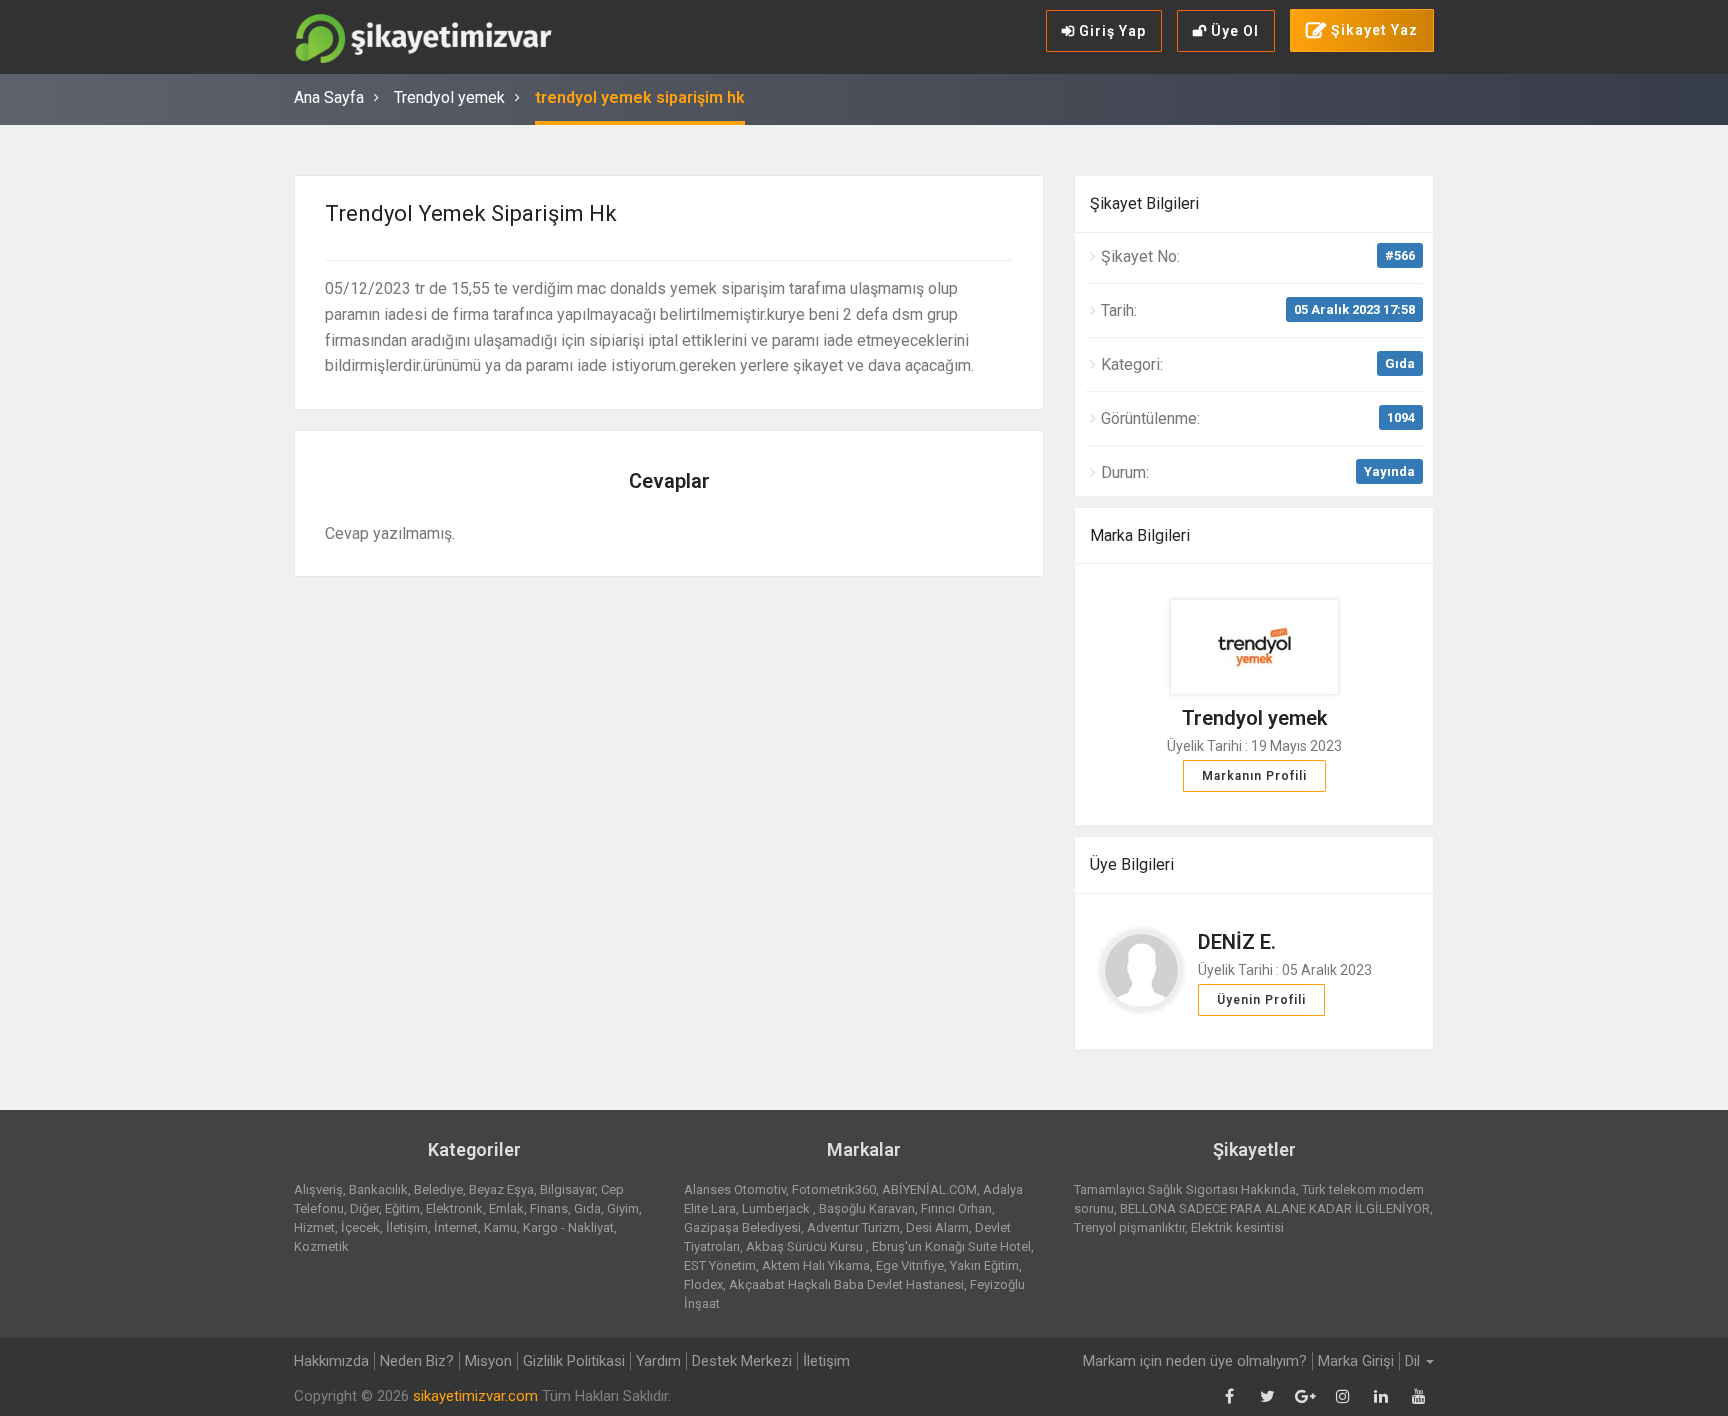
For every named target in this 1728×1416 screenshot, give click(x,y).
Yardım (658, 1361)
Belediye (438, 1189)
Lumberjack (777, 1208)
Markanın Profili (1254, 776)
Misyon (488, 1361)
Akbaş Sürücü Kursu (806, 1246)
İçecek (360, 1227)
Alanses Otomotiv (735, 1189)
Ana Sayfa (329, 97)
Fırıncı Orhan (956, 1208)
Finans (549, 1208)
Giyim (623, 1208)
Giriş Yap (1110, 31)
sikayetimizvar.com (475, 1396)
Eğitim (402, 1208)
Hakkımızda (331, 1361)
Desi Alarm (937, 1227)
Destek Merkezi (742, 1361)
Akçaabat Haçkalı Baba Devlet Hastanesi (846, 1284)
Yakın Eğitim (984, 1265)
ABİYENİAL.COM (929, 1189)
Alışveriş (318, 1189)
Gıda (1400, 363)
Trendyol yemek (449, 97)
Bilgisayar (567, 1189)
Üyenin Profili (1261, 1000)
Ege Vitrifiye (910, 1265)
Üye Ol (1233, 31)
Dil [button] (1414, 1361)
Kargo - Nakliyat (568, 1227)
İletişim (407, 1227)
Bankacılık (378, 1189)
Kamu (500, 1227)
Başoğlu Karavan (867, 1208)
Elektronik (454, 1208)
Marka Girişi (1356, 1361)
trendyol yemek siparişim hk (640, 97)
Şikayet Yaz (1372, 30)
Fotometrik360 (834, 1189)
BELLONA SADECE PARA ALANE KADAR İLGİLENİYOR (1275, 1208)
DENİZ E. (1237, 942)
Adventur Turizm (853, 1227)
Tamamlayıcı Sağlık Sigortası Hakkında (1185, 1189)
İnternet (456, 1227)
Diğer (364, 1208)
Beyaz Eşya (501, 1189)
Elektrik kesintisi (1237, 1227)
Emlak (506, 1208)
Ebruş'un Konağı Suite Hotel (951, 1246)
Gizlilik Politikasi (574, 1361)
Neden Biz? (417, 1361)
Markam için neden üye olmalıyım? (1195, 1361)
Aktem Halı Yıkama (816, 1265)
